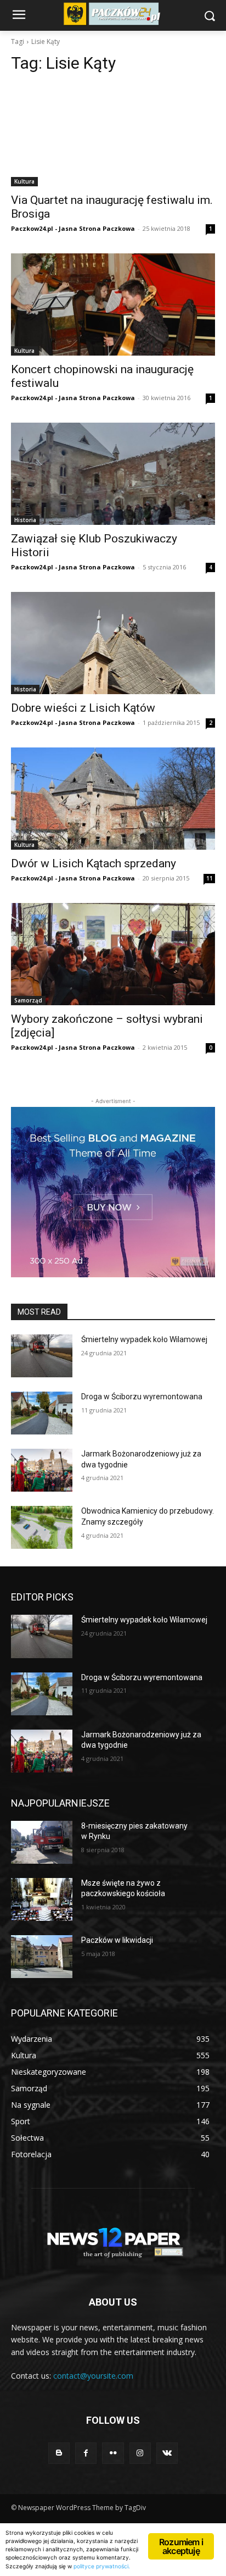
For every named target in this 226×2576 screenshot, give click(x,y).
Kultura (24, 181)
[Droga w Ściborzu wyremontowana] (42, 1413)
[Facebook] (86, 2453)
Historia (25, 520)
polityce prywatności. (102, 2566)
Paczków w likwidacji (117, 1940)
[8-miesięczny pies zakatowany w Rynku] (42, 1842)
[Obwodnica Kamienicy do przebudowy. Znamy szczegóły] (42, 1527)
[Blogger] (59, 2453)
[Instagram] (140, 2453)
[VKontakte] (167, 2453)
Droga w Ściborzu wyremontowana (142, 1397)
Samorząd (28, 1000)
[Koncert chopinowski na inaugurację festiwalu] (113, 304)
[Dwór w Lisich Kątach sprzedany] (113, 799)
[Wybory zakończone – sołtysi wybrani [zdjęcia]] (113, 954)
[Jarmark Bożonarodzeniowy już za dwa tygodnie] (42, 1470)
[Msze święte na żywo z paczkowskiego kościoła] (42, 1899)
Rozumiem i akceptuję (181, 2546)
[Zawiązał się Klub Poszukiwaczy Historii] (113, 474)
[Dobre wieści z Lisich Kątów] (113, 643)
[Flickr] (113, 2453)
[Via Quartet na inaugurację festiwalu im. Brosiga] (113, 135)
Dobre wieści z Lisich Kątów (83, 708)
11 (210, 878)
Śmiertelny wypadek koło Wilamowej (144, 1339)
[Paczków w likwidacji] (42, 1957)
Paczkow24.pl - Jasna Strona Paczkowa (73, 228)
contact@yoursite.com (93, 2376)
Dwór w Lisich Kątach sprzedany (94, 863)
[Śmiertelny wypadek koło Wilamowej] (42, 1356)
